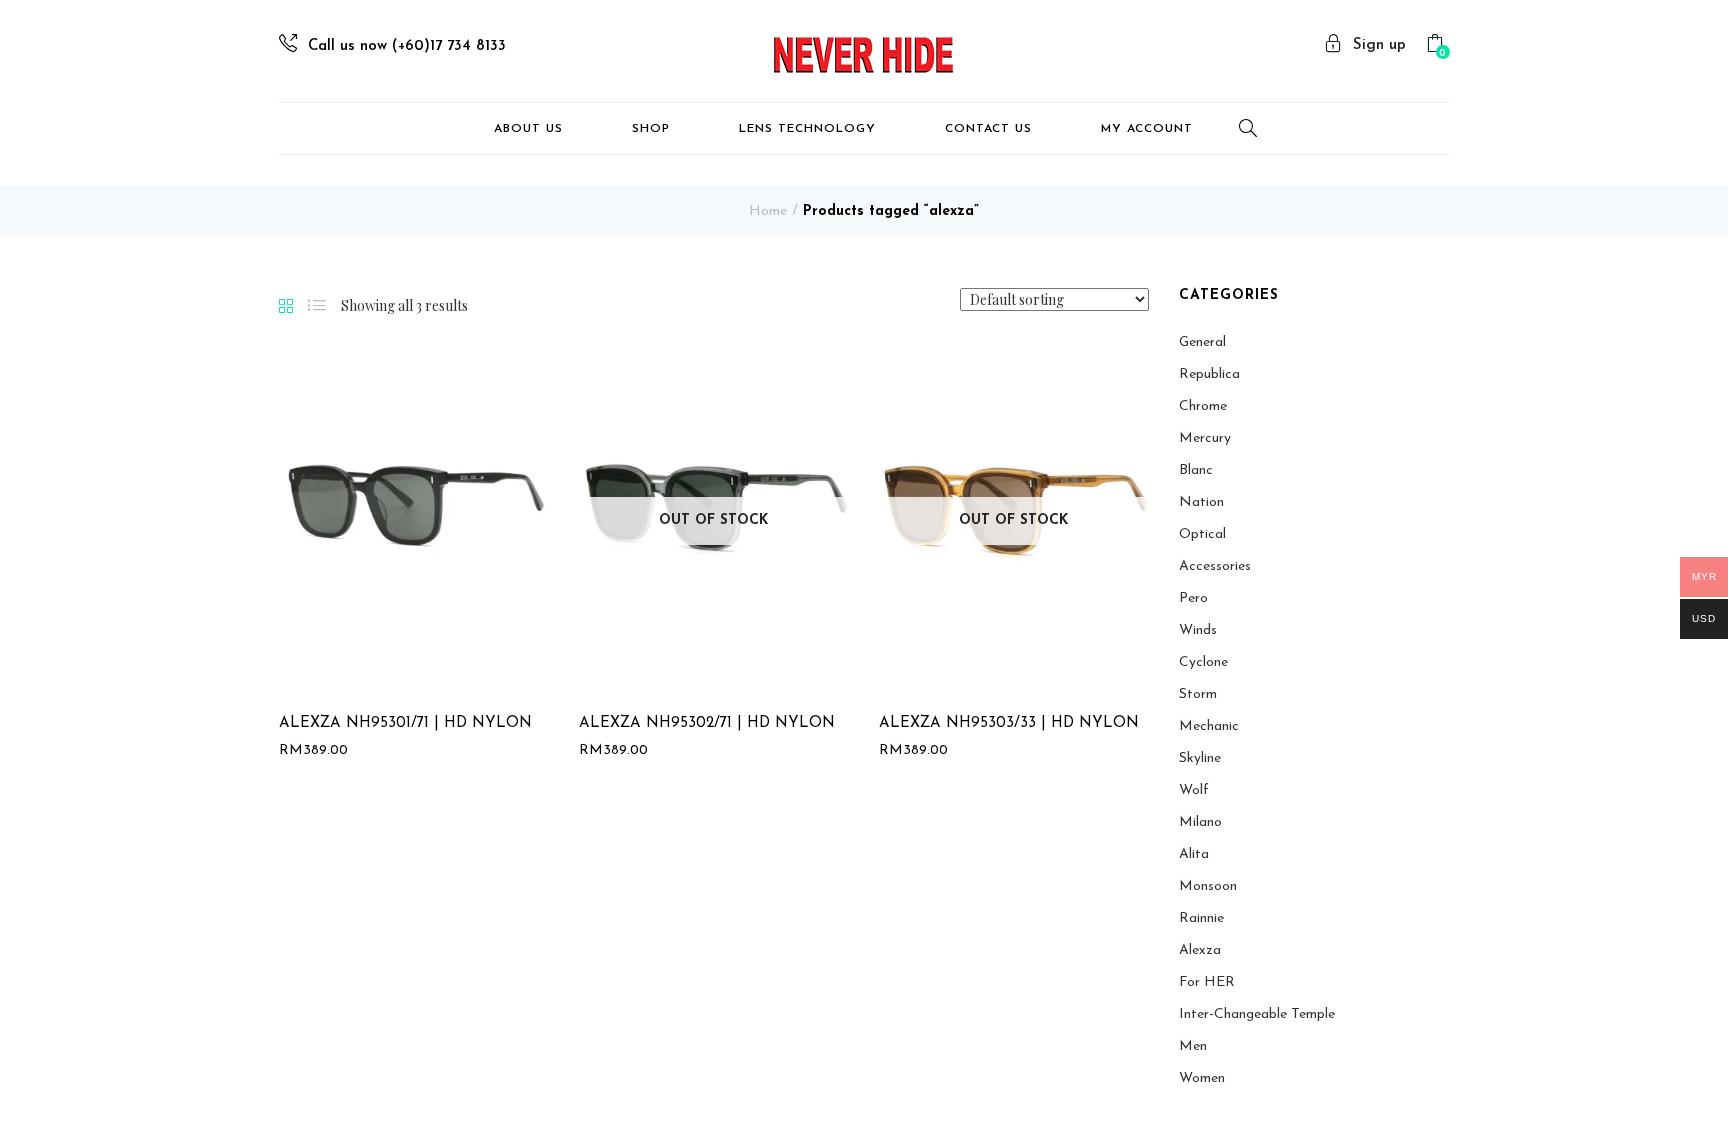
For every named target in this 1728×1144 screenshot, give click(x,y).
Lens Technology (807, 129)
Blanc (1196, 470)
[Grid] (286, 307)
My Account (1147, 129)
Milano (1200, 822)
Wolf (1194, 790)
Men (1193, 1046)
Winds (1198, 630)
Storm (1198, 694)
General (1202, 342)
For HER (1207, 982)
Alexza (1200, 950)
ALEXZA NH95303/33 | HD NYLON (1009, 723)
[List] (317, 306)
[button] (1437, 46)
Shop (651, 129)
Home (768, 211)
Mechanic (1209, 726)
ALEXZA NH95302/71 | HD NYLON (707, 723)
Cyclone (1203, 662)
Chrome (1203, 406)
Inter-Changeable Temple (1257, 1014)
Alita (1194, 854)
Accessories (1215, 566)
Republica (1209, 374)
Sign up (1379, 45)
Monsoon (1208, 886)
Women (1202, 1078)
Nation (1201, 502)
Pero (1193, 598)
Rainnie (1201, 918)
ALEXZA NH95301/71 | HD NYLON (405, 723)
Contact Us (988, 129)
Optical (1202, 534)
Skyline (1200, 758)
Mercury (1205, 438)
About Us (528, 129)
